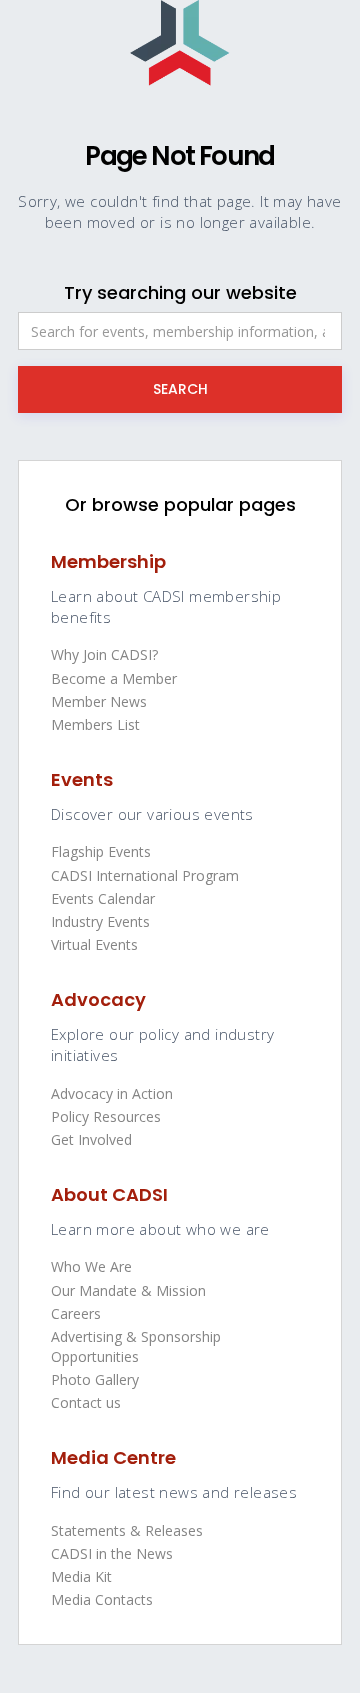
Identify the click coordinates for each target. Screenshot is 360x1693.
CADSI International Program (145, 875)
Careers (76, 1313)
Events (82, 779)
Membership (108, 561)
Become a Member (114, 678)
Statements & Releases (127, 1530)
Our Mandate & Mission (128, 1290)
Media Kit (81, 1576)
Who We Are (91, 1266)
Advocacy (98, 999)
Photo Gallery (95, 1379)
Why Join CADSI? (104, 654)
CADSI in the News (112, 1553)
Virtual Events (94, 944)
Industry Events (100, 921)
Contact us (86, 1402)
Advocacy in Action (112, 1093)
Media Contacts (102, 1599)
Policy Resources (106, 1116)
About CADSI (109, 1194)
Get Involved (91, 1139)
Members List (95, 724)
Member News (99, 701)
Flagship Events (101, 851)
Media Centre (113, 1457)
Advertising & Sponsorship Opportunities (136, 1346)
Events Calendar (103, 898)
